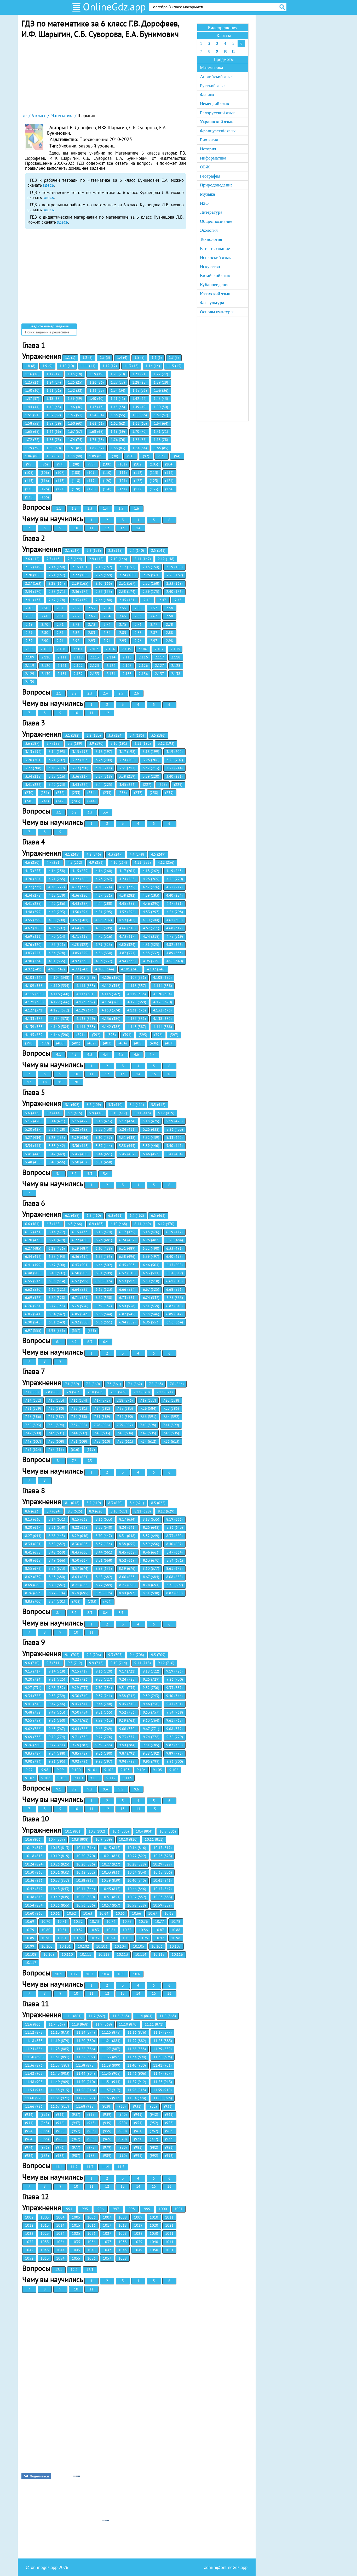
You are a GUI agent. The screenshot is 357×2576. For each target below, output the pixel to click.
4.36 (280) (80, 895)
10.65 (120, 1913)
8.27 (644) (33, 1536)
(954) (29, 2131)
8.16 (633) (104, 1519)
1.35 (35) (140, 390)
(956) (60, 2131)
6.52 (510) (127, 1273)
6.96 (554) (175, 1322)
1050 (154, 2250)
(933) (168, 2106)
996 (101, 2209)
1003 (45, 2217)
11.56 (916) (86, 2090)
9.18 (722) (151, 1671)
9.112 (111, 1778)
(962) (154, 2131)
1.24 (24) (54, 382)
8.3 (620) (115, 1503)
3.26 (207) (175, 760)
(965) (45, 2139)
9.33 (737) (174, 1688)
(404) (123, 1043)
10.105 (139, 1946)
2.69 (29, 624)
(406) (154, 1043)
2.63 (92, 616)
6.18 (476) (151, 1232)
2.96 (138, 641)
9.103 (125, 1770)
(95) (29, 464)
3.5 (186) (158, 735)
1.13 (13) (131, 366)
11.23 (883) (163, 2041)
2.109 (30, 657)
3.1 (59, 812)
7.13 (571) (165, 1392)
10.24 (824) (34, 1864)
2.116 (143, 657)
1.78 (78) (161, 440)
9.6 (137, 1789)
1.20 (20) (118, 374)
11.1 (59, 2167)
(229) (178, 784)
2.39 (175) (151, 592)
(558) (92, 1330)
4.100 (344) (105, 969)
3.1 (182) (72, 735)
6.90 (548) (33, 1322)
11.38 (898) (85, 2065)
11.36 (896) (34, 2065)
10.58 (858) (137, 1905)
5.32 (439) (151, 1138)
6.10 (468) (119, 1224)
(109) (91, 473)
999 (147, 2209)
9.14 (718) (57, 1671)
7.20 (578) (171, 1400)
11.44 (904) (86, 2073)
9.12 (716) (166, 1663)
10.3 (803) (121, 1831)
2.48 (178, 600)
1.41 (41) (118, 399)
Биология (209, 140)
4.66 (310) (127, 928)
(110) (107, 473)
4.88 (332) (151, 953)
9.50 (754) (80, 1712)
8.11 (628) (143, 1511)
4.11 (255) (143, 862)
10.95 (127, 1938)
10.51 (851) (111, 1897)
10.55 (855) (60, 1905)
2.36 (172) (80, 592)
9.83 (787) (33, 1753)
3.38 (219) (127, 776)
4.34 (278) (33, 895)
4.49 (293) (57, 912)
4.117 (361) (85, 994)
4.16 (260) (104, 871)
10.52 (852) (137, 1897)
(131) (123, 489)
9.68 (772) (174, 1729)
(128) (76, 489)
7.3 (90, 1461)
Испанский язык (215, 257)
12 (107, 528)
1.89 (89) (96, 456)
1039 (138, 2242)
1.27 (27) (118, 382)
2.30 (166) (104, 583)
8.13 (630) (33, 1519)
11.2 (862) (97, 2016)
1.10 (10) (67, 366)
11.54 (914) (34, 2090)
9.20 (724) (33, 1679)
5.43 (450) (80, 1154)
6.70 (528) (57, 1298)
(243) (76, 801)
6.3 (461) (115, 1215)
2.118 (176, 657)
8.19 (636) (174, 1519)
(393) (112, 1035)
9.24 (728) (127, 1679)
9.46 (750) (151, 1704)
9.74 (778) (151, 1737)
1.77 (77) (140, 440)
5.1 (59, 1174)
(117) (60, 481)
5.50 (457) (80, 1162)
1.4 (105, 508)
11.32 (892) (86, 2057)
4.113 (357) (137, 986)
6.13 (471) (33, 1232)
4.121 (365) (34, 1002)
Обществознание (216, 221)
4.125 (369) (137, 1002)
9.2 (74, 1789)
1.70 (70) (139, 431)
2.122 (78, 666)
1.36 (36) (161, 390)
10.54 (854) (34, 1905)
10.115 (159, 1954)
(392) (96, 1035)
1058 (123, 2258)
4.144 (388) (163, 1027)
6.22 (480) (80, 1240)
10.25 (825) (60, 1864)
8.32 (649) (151, 1536)
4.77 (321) (57, 945)
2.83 (92, 633)
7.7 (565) (32, 1392)
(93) (162, 456)
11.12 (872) (34, 2032)
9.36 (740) (80, 1696)
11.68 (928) (85, 2106)
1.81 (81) (75, 448)
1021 (169, 2225)
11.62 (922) (86, 2098)
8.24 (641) (127, 1527)
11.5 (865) (168, 2016)
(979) (107, 2147)
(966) (60, 2139)
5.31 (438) (127, 1138)
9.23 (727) (104, 1679)
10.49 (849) (60, 1897)
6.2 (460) (94, 1215)
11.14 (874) (86, 2032)
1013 (45, 2225)
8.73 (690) (127, 1585)
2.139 (30, 682)
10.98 (176, 1938)
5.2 (74, 1174)
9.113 (127, 1778)
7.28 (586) (33, 1417)
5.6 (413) (32, 1113)
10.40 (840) (137, 1880)
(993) (169, 2156)
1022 (29, 2233)
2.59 (29, 616)
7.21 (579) (33, 1408)
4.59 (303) (127, 920)
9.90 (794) (33, 1761)
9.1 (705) (72, 1655)
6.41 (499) (33, 1265)
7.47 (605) (148, 1433)
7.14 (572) (33, 1400)
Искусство (210, 267)
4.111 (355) (86, 986)
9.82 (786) (174, 1745)
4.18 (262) (151, 871)
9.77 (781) (57, 1745)
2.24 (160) (127, 575)
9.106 (174, 1770)
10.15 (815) (111, 1848)
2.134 (111, 674)
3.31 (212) (127, 768)
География (210, 176)
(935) (45, 2114)
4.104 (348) (60, 977)
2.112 (78, 657)
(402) (91, 1043)
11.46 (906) (137, 2073)
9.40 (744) (174, 1696)
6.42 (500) (57, 1265)
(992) (154, 2156)
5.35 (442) (57, 1146)
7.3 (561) (114, 1384)
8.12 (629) (166, 1511)
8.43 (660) (80, 1552)
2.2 (74, 693)
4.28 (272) (57, 887)
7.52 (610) (102, 1441)
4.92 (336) (80, 961)
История (208, 149)
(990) (123, 2156)
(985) (45, 2156)
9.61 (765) (174, 1720)
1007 (107, 2217)
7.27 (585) (171, 1408)
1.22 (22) (161, 374)
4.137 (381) (137, 1019)
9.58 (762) (104, 1720)
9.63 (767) (57, 1729)
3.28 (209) (57, 768)
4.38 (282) (127, 895)
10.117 (31, 1963)
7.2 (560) (93, 1384)
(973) (169, 2139)
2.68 (169, 616)
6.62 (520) (33, 1289)
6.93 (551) (104, 1322)
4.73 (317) (127, 936)
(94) (177, 456)
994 (69, 2209)
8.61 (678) (174, 1568)
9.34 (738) (33, 1696)
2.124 (111, 666)
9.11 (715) (143, 1663)
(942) (154, 2114)
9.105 (157, 1770)
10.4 (105, 1974)
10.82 (78, 1930)
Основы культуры (217, 312)
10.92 (78, 1938)
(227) (147, 784)
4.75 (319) (175, 936)
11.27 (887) (111, 2049)
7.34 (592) (171, 1417)
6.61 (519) (174, 1281)
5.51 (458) (104, 1162)
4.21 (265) (57, 879)
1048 (123, 2250)
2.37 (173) (104, 592)
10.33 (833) (111, 1872)
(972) (154, 2139)
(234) (91, 793)
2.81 (60, 633)
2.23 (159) (104, 575)
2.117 (160, 657)
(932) (153, 2106)
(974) (29, 2147)
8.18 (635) (151, 1519)
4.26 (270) (175, 879)
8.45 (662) (127, 1552)
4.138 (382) (162, 1019)
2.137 (160, 674)
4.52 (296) (127, 912)
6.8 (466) (75, 1224)
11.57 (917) (111, 2090)
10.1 (59, 1974)
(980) (123, 2147)
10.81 (62, 1930)
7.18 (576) (125, 1400)
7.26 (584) (148, 1408)
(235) (107, 793)
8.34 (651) (33, 1544)
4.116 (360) (60, 994)
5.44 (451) (104, 1154)
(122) (138, 481)
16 (169, 1074)
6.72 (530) (104, 1298)
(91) (130, 456)
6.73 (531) (127, 1298)
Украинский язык (216, 122)
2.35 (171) (57, 592)
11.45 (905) (111, 2073)
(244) (91, 801)
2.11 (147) (143, 559)
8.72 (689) (104, 1585)
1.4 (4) (122, 357)
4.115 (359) (34, 994)
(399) (45, 1043)
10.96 (143, 1938)
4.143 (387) (137, 1027)
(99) (91, 464)
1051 (169, 2250)
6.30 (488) (104, 1248)
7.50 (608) (56, 1441)
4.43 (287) (80, 903)
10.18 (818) (34, 1856)
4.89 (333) (174, 953)
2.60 (45, 616)
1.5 (121, 508)
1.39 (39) (75, 399)
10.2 (74, 1974)
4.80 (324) (127, 945)
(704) (107, 1601)
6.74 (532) (151, 1298)
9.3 (90, 1789)
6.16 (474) (104, 1232)
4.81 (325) (151, 945)
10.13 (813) (60, 1848)
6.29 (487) (80, 1248)
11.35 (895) (163, 2057)
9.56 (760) (57, 1720)
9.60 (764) (151, 1720)
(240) (29, 801)
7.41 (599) (171, 1425)
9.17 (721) (127, 1671)
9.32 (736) (151, 1688)
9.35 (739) (57, 1696)
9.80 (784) (127, 1745)
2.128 (176, 666)
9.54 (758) (175, 1712)
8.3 (90, 1613)
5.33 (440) (174, 1138)
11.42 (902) (34, 2073)
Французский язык (218, 131)
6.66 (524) (127, 1289)
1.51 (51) (32, 415)
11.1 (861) (73, 2016)
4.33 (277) (174, 887)
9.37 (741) (104, 1696)
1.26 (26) (97, 382)
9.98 (45, 1770)
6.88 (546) (151, 1314)
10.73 (94, 1921)
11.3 (90, 2167)
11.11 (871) (154, 2024)
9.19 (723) (174, 1671)
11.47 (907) (163, 2073)
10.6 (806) (33, 1839)
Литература (211, 212)
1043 (45, 2250)
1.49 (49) (139, 407)
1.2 (74, 508)
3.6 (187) (32, 743)
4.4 (105, 1054)
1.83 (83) (118, 448)
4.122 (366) (60, 1002)
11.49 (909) (60, 2082)
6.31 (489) (127, 1248)
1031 (169, 2233)
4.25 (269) (151, 879)
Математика (212, 68)
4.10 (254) (119, 862)
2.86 (138, 633)
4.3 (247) (115, 854)
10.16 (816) (137, 1848)
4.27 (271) (33, 887)
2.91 (60, 641)
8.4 (105, 1613)
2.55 (123, 608)
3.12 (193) (166, 743)
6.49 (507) (57, 1273)
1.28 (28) (139, 382)
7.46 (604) (125, 1433)
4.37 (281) (104, 895)
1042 (29, 2250)
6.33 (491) (174, 1248)
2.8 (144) (75, 559)
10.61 (55, 1913)
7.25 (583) (125, 1408)
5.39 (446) (151, 1146)
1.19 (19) (96, 374)
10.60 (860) (34, 1913)
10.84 (111, 1930)
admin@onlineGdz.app (226, 2567)
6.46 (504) (151, 1265)
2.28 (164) (57, 583)
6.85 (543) (80, 1314)
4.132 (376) (162, 1010)
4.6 (137, 1054)
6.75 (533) (175, 1298)
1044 (60, 2250)
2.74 (107, 624)
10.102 (84, 1946)
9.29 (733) (80, 1688)
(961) (138, 2131)
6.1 (59, 1342)
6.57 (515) (80, 1281)
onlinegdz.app (44, 2567)
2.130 (46, 674)
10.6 (137, 1974)
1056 (91, 2258)
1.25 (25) (75, 382)
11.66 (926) (34, 2106)
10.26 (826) (86, 1864)
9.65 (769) (104, 1729)
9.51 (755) (104, 1712)
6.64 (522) (80, 1289)
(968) (91, 2139)
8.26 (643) (175, 1527)
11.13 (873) (60, 2032)
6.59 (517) (127, 1281)
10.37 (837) (60, 1880)
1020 (154, 2225)
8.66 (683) (127, 1577)
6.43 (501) (80, 1265)
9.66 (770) (127, 1729)
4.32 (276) (151, 887)
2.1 (59, 693)
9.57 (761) (80, 1720)
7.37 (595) (79, 1425)
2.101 (61, 649)
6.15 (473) (80, 1232)
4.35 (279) (57, 895)
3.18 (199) (151, 752)
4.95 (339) (151, 961)
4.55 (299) (33, 920)
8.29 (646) (80, 1536)
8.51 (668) (104, 1560)
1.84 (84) (140, 448)
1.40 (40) (96, 399)
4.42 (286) (57, 903)
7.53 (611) (125, 1441)
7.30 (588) (79, 1417)
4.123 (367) (86, 1002)
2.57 (154, 608)
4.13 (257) (33, 871)
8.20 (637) (33, 1527)
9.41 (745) (33, 1704)
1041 (169, 2242)
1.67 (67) (75, 431)
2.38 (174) (127, 592)
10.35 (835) (163, 1872)
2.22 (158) (80, 575)
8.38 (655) (127, 1544)
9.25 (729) (151, 1679)
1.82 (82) (97, 448)
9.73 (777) (127, 1737)
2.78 (169, 624)
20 (76, 1082)
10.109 (49, 1954)
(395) (143, 1035)
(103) (154, 464)
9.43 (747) (80, 1704)
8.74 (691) (151, 1585)
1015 (76, 2225)
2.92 (76, 641)
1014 (60, 2225)
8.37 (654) (104, 1544)
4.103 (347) (34, 977)
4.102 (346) (156, 969)
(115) (29, 481)
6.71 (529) (80, 1298)
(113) (154, 473)
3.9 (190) (96, 743)
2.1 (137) (72, 550)
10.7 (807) (57, 1839)
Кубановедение (215, 285)
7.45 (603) (102, 1433)
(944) (29, 2123)
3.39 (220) (151, 776)
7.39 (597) (125, 1425)
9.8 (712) (75, 1663)
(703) (92, 1601)
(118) (76, 481)
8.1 (59, 1613)
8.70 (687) (57, 1585)
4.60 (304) (151, 920)
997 (116, 2209)
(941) (138, 2114)
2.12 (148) (166, 559)
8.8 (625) (75, 1511)
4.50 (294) (80, 912)
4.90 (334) (33, 961)
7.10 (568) (96, 1392)
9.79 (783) (104, 1745)
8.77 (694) (57, 1593)
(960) (123, 2131)
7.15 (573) (56, 1400)
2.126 (143, 666)
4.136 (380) (111, 1019)
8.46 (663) (151, 1552)
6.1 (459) (72, 1215)
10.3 (90, 1974)
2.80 (45, 633)
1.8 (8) (30, 366)
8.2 (74, 1613)
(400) (60, 1043)
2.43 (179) (80, 600)
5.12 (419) (166, 1113)
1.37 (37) (32, 399)
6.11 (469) (143, 1224)
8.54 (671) (175, 1560)
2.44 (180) (104, 600)
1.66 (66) (54, 431)
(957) (76, 2131)
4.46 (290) (151, 903)
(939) (107, 2114)
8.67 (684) (151, 1577)
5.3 (90, 1174)
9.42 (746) (57, 1704)
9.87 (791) (127, 1753)
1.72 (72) (32, 440)
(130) (107, 489)
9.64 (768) (80, 1729)
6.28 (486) (57, 1248)
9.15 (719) (80, 1671)
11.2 (74, 2167)
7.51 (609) (79, 1441)
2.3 (90, 693)
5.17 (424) (127, 1121)
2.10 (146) (119, 559)
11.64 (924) (137, 2098)
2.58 (169, 608)
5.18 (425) (151, 1121)
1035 (76, 2242)
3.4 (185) (137, 735)
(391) (80, 1035)
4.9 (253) (96, 862)
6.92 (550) (80, 1322)
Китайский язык (215, 275)
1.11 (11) (88, 366)
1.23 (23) (32, 382)
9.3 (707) (115, 1655)
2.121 (62, 666)
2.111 (62, 657)
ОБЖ (205, 167)
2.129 (30, 674)
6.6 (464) (32, 1224)
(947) (76, 2123)
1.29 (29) (161, 382)
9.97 (29, 1770)
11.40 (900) (137, 2065)
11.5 (121, 2167)
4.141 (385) (86, 1027)
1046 (91, 2250)
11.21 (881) (111, 2041)
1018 (123, 2225)
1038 (123, 2242)
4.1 (59, 1054)
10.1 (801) (73, 1831)
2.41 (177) (33, 600)
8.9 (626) (96, 1511)
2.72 (76, 624)
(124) (169, 481)
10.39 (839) (111, 1880)
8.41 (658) (33, 1552)
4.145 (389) (34, 1035)
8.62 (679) (33, 1577)
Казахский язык (215, 294)
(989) (107, 2156)
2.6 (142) (32, 559)
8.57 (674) (80, 1568)
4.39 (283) (151, 895)
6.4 (105, 1342)
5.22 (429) (80, 1129)
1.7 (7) (174, 357)
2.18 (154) (151, 567)
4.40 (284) (174, 895)
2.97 (154, 641)
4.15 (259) (80, 871)
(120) (107, 481)
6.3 (90, 1342)
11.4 (105, 2167)
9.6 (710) (32, 1663)
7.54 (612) (148, 1441)
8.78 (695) (80, 1593)
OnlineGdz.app (114, 7)
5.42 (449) (57, 1154)
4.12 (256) (166, 862)
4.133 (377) (34, 1019)
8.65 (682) (104, 1577)
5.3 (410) (115, 1105)
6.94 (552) (127, 1322)
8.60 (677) (151, 1568)
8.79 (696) (104, 1593)
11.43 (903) (60, 2073)
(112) (138, 473)
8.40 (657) (174, 1544)
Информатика (213, 158)
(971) (138, 2139)
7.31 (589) (102, 1417)
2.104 (110, 649)
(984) (29, 2156)
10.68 (169, 1913)
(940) (123, 2114)
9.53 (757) (151, 1712)
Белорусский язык (217, 113)
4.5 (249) (158, 854)
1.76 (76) (118, 440)
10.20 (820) (86, 1856)
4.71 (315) (80, 936)
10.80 (46, 1930)
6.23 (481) (104, 1240)
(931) (137, 2106)
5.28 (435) (57, 1138)
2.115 (127, 657)
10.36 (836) (34, 1880)
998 (132, 2209)
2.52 (76, 608)
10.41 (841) (162, 1880)
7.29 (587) (56, 1417)
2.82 (76, 633)
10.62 (71, 1913)
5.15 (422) (80, 1121)
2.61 (60, 616)
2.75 (123, 624)
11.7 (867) (57, 2024)
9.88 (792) (151, 1753)
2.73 (92, 624)
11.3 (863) (121, 2016)
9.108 (46, 1778)
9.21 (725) (57, 1679)
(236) (123, 793)
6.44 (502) (104, 1265)
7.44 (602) (79, 1433)
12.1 (59, 2270)
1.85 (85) (161, 448)
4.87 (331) (127, 953)
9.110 (78, 1778)
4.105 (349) (86, 977)
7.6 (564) (177, 1384)
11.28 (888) (137, 2049)
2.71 (60, 624)
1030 (154, 2233)
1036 (91, 2242)
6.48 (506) (33, 1273)
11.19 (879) (60, 2041)
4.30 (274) (104, 887)
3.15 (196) (80, 752)
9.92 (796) (80, 1761)
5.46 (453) (151, 1154)
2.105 (126, 649)
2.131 (62, 674)
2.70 (45, 624)
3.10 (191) (119, 743)
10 (76, 528)
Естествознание (215, 249)
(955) (45, 2131)
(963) (169, 2131)
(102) (138, 464)
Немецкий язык (215, 104)
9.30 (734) (104, 1688)
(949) (107, 2123)
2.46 (147, 600)
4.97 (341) (33, 969)
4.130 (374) (111, 1010)
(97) (60, 464)
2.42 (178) (57, 600)
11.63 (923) (111, 2098)
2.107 (159, 649)
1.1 (59, 508)
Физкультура (212, 303)
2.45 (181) (127, 600)
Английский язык (216, 76)
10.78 (176, 1921)
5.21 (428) (57, 1129)
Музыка (208, 194)
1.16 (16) (32, 374)
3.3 (90, 812)
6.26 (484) (175, 1240)
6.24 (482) (127, 1240)
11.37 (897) (60, 2065)
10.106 (157, 1946)
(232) (60, 793)
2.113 (94, 657)
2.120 (46, 666)
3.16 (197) (104, 752)
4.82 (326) (174, 945)
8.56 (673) (57, 1568)
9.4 (105, 1789)
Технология (211, 239)
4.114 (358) (163, 986)
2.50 (45, 608)
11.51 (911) (111, 2082)
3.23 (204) (104, 760)
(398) (29, 1043)
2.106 (143, 649)
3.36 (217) (80, 776)
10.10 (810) (128, 1839)
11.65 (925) (163, 2098)
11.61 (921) (60, 2098)
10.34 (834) (137, 1872)
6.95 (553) (151, 1322)
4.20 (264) (33, 879)
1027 (107, 2233)
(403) (107, 1043)
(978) (91, 2147)
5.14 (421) (57, 1121)
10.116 (177, 1954)
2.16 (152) (104, 567)
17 (29, 1082)
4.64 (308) (80, 928)
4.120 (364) (162, 994)
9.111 (94, 1778)
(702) (76, 1601)
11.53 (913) (163, 2082)
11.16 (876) (137, 2032)
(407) (169, 1043)
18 (45, 1082)
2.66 (138, 616)
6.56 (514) (57, 1281)
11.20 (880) (86, 2041)
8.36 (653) (80, 1544)
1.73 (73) (54, 440)
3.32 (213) (151, 768)
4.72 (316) (104, 936)
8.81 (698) (151, 1593)
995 (85, 2209)
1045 (76, 2250)
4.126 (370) (163, 1002)
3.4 (105, 812)
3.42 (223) (57, 784)
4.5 (121, 1054)
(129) (91, 489)
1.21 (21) (139, 374)
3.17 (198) (127, 752)
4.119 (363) (137, 994)
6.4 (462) (137, 1215)
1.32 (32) (75, 390)
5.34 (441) (33, 1146)
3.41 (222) (33, 784)
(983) (169, 2147)
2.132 (78, 674)
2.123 (94, 666)
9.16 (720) (104, 1671)
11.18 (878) (34, 2041)
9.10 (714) (119, 1663)
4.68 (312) (174, 928)
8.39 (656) (151, 1544)
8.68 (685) (174, 1577)
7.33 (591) (148, 1417)
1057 (107, 2258)
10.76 (143, 1921)
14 (138, 528)
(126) (45, 489)
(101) (123, 464)
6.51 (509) (104, 1273)
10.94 (111, 1938)
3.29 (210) (80, 768)
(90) (115, 456)
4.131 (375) (137, 1010)
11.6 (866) (33, 2024)
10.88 (176, 1930)
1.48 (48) (118, 407)
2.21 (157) (57, 575)
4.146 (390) (60, 1035)
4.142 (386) (111, 1027)
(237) (138, 793)
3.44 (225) (104, 784)
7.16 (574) (79, 1400)
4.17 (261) (127, 871)
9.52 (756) (127, 1712)
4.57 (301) (80, 920)
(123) (154, 481)
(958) (91, 2131)
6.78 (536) (80, 1306)
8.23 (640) (104, 1527)
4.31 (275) (127, 887)
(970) (123, 2139)
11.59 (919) (162, 2090)
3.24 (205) (127, 760)
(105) (29, 473)
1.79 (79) (32, 448)
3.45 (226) (127, 784)
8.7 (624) (54, 1511)
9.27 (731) (33, 1688)
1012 (29, 2225)
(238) (154, 793)
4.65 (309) (104, 928)
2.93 (92, 641)
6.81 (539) (151, 1306)
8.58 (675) (104, 1568)
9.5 (121, 1789)
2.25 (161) (151, 575)
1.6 (137, 508)
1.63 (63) (140, 423)
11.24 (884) (34, 2049)
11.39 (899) (111, 2065)
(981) (138, 2147)
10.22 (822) (137, 1856)
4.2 (74, 1054)
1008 (123, 2217)
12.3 (90, 2270)
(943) (169, 2114)
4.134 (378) (60, 1019)
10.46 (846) (137, 1889)
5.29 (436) (80, 1138)
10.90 (46, 1938)
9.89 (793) (174, 1753)
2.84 (107, 633)
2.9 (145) (96, 559)
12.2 (74, 2270)
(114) (169, 473)
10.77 (160, 1921)
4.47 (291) (175, 903)
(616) (75, 1449)
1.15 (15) (174, 366)
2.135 (127, 674)
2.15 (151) (80, 567)
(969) (107, 2139)
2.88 (169, 633)
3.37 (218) (104, 776)
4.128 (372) (60, 1010)
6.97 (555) (33, 1330)
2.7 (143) (54, 559)
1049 (138, 2250)
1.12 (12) (110, 366)
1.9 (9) (47, 366)
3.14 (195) (57, 752)
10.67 (153, 1913)
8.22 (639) (80, 1527)
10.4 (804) (144, 1831)
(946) (60, 2123)
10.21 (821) (111, 1856)
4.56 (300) (57, 920)
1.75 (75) (97, 440)
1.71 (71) (161, 431)
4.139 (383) (34, 1027)
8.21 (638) (57, 1527)
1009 (138, 2217)
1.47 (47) (96, 407)
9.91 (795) (57, 1761)
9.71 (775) (80, 1737)
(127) (60, 489)
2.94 (107, 641)
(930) (122, 2106)
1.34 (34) (118, 390)
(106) (45, 473)
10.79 (30, 1930)
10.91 (62, 1938)
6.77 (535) (57, 1306)
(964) (29, 2139)
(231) (45, 793)
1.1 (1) (70, 357)
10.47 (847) (163, 1889)
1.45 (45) (54, 407)
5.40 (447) (174, 1146)
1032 (29, 2242)
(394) (127, 1035)
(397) (174, 1035)
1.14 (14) (153, 366)
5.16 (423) (104, 1121)
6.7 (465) (54, 1224)
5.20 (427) (33, 1129)
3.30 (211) (104, 768)
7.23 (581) (79, 1408)
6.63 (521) (57, 1289)
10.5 (121, 1974)
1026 (91, 2233)
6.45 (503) (127, 1265)
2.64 (107, 616)
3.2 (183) (94, 735)
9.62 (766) (33, 1729)
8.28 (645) (57, 1536)
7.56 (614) (33, 1449)
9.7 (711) (54, 1663)
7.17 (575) (102, 1400)
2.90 (45, 641)
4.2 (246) (94, 854)
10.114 (141, 1954)
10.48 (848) (34, 1897)
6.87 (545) (127, 1314)
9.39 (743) (151, 1696)
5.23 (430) (104, 1129)
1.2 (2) (87, 357)
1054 (60, 2258)
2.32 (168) (151, 583)
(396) (158, 1035)
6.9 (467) (96, 1224)
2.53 (92, 608)
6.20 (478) (33, 1240)
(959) (107, 2131)
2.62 (76, 616)
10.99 (30, 1946)
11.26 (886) (86, 2049)
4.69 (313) (33, 936)
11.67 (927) (60, 2106)
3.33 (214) (174, 768)
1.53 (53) (75, 415)
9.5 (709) (158, 1655)
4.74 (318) (151, 936)
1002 (29, 2217)
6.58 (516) (104, 1281)
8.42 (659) (57, 1552)
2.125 (127, 666)
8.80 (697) (127, 1593)
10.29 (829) (162, 1864)
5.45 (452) (127, 1154)
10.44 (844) (86, 1889)
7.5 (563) (156, 1384)
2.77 (154, 624)
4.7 (152, 1054)
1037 (107, 2242)
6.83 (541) (33, 1314)
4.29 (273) (80, 887)
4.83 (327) (33, 953)
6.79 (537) (104, 1306)
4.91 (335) (57, 961)
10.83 (94, 1930)
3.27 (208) (33, 768)
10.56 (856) (86, 1905)
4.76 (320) (33, 945)
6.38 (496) (127, 1256)
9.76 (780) (33, 1745)
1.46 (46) (75, 407)
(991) (138, 2156)
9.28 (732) (57, 1688)
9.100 (76, 1770)
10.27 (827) (111, 1864)
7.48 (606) (171, 1433)
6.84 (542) (57, 1314)
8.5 (121, 1613)
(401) (76, 1043)
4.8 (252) (75, 862)
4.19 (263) (174, 871)
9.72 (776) (104, 1737)
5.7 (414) (54, 1113)
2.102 (78, 649)
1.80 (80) (54, 448)
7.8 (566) (53, 1392)
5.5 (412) (158, 1105)
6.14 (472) (57, 1232)
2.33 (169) (174, 583)
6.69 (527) (33, 1298)
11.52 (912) (137, 2082)
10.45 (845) (111, 1889)
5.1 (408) (72, 1105)
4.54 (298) (175, 912)
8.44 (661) (104, 1552)
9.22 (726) (80, 1679)
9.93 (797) (104, 1761)
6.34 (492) (33, 1256)
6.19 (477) (174, 1232)
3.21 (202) (57, 760)
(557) (76, 1330)
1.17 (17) (54, 374)
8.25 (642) (151, 1527)
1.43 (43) (161, 399)
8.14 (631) (57, 1519)
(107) (60, 473)
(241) (45, 801)
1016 (91, 2225)
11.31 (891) (60, 2057)
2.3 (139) (115, 550)
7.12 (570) (142, 1392)
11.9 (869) (104, 2024)
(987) (76, 2156)
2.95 (123, 641)
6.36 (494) (80, 1256)
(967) (76, 2139)
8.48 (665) (33, 1560)
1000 (163, 2209)
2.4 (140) (137, 550)
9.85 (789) (80, 1753)
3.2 (74, 812)
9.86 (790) (104, 1753)
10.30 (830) (34, 1872)
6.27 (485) (33, 1248)
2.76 (138, 624)
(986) (60, 2156)
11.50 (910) (86, 2082)
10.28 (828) (137, 1864)
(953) (169, 2123)
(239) (169, 793)
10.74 (111, 1921)
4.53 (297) (151, 912)
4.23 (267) (104, 879)
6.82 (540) (174, 1306)
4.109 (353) (34, 986)
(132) (138, 489)
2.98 (169, 641)
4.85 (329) (80, 953)
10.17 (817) (163, 1848)
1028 (123, 2233)
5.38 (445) (127, 1146)
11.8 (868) (80, 2024)
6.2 (74, 1342)
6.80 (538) (127, 1306)
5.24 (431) (127, 1129)
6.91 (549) (57, 1322)
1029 (138, 2233)
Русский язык (213, 86)
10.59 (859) (162, 1905)
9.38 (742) (127, 1696)
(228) (163, 784)
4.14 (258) (57, 871)
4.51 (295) (104, 912)
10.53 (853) (163, 1897)
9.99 (60, 1770)
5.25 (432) (151, 1129)
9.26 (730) (175, 1679)
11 (91, 528)
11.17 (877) (163, 2032)
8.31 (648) (127, 1536)
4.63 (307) (57, 928)
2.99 (29, 649)
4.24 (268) (127, 879)
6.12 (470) (166, 1224)
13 (123, 528)
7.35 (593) (33, 1425)
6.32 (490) (151, 1248)
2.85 (123, 633)
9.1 (59, 1789)
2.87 (154, 633)
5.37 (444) (104, 1146)
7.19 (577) (148, 1400)
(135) (29, 497)
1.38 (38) (53, 399)
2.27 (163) (33, 583)
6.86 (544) (104, 1314)
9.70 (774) (57, 1737)
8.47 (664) (175, 1552)
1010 (154, 2217)
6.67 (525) (151, 1289)
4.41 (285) (33, 903)
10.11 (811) (154, 1839)
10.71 (62, 1921)
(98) (76, 464)
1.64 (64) (161, 423)
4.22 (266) (80, 879)
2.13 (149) (33, 567)
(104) (169, 464)
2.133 (94, 674)
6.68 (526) (174, 1289)
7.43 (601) (56, 1433)
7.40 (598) (148, 1425)
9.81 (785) (151, 1745)
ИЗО (204, 203)
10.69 (30, 1921)
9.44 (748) (104, 1704)
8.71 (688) (80, 1585)
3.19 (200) (174, 752)
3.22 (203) (80, 760)
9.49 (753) (57, 1712)
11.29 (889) (162, 2049)
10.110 (67, 1954)
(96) (45, 464)
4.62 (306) (33, 928)
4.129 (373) (85, 1010)
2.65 (123, 616)
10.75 (127, 1921)
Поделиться (39, 2476)
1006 (91, 2217)
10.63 (88, 1913)
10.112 (104, 1954)
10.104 (120, 1946)
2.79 (29, 633)
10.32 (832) (86, 1872)
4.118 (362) (111, 994)
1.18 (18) (75, 374)
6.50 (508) (80, 1273)
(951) (138, 2123)
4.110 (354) (60, 986)
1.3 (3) (105, 357)
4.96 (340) (175, 961)
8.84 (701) (57, 1601)
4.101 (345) (130, 969)
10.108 (31, 1954)
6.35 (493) (57, 1256)
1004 (60, 2217)
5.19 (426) (174, 1121)
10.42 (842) (34, 1889)
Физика (207, 95)
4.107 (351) (137, 977)
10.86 (143, 1930)
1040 (154, 2242)
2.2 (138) (94, 550)
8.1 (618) (72, 1503)
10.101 (65, 1946)
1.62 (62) (118, 423)
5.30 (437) (104, 1138)
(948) (91, 2123)
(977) (76, 2147)
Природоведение (216, 185)
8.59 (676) (127, 1568)
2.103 (94, 649)
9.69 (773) (33, 1737)
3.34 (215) (33, 776)
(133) (154, 489)
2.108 (175, 649)
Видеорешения (223, 28)
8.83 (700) (33, 1601)
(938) (91, 2114)
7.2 (74, 1461)
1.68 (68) (96, 431)
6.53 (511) (151, 1273)
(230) (29, 793)
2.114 (111, 657)
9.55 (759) (33, 1720)
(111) (123, 473)
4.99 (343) (80, 969)
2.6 (137, 693)
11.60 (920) (34, 2098)
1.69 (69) (118, 431)
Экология (209, 230)
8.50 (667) (80, 1560)
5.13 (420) (33, 1121)
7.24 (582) (102, 1408)
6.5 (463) (158, 1215)
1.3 (90, 508)
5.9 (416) (96, 1113)
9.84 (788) (57, 1753)
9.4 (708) (137, 1655)
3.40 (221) (174, 776)
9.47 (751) (175, 1704)
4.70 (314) (57, 936)
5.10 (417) (119, 1113)
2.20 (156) (33, 575)
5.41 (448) (33, 1154)
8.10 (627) (119, 1511)
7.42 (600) (33, 1433)
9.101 (93, 1770)
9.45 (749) (127, 1704)
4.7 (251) (54, 862)
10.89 (30, 1938)
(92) (146, 456)
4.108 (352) (162, 977)
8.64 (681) (80, 1577)
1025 (76, 2233)
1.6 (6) (157, 357)
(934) (29, 2114)
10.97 (160, 1938)
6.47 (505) (175, 1265)
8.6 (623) (32, 1511)
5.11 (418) (143, 1113)
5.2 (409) (94, 1105)
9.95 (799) (151, 1761)
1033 (45, 2242)
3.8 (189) (75, 743)
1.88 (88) (75, 456)
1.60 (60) (75, 423)
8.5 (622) (158, 1503)
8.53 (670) (151, 1560)
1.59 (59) (54, 423)
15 (154, 1074)
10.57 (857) (111, 1905)
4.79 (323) (104, 945)
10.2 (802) (97, 1831)
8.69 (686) (33, 1585)
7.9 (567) (74, 1392)
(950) (123, 2123)
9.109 (62, 1778)
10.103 (102, 1946)
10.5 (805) (168, 1831)
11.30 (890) (34, 2057)
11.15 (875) (111, 2032)
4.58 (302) (104, 920)
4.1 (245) (72, 854)
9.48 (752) (33, 1712)
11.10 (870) (128, 2024)
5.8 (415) (75, 1113)
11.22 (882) (137, 2041)
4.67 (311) (151, 928)
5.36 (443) (80, 1146)
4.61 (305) (174, 920)
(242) (60, 801)
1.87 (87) (54, 456)
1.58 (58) (32, 423)
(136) (45, 497)
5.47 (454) (175, 1154)
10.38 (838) (85, 1880)
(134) (169, 489)
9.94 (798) (127, 1761)
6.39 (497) (151, 1256)
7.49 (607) (33, 1441)
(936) (60, 2114)
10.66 (137, 1913)
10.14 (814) (86, 1848)
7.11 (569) (119, 1392)
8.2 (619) (94, 1503)
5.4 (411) (137, 1105)
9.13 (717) (33, 1671)
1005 (76, 2217)
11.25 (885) (60, 2049)
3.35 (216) (57, 776)
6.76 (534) (33, 1306)
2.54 (107, 608)
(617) (91, 1449)
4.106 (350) (111, 977)
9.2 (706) (94, 1655)
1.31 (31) (54, 390)
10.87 (160, 1930)
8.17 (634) (127, 1519)
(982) (154, 2147)
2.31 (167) (127, 583)
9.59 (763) (127, 1720)
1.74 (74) (75, 440)
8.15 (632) (80, 1519)
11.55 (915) (60, 2090)
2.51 (60, 608)
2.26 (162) (175, 575)
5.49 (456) (57, 1162)
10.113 (122, 1954)
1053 (45, 2258)
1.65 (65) (32, 431)
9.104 (141, 1770)
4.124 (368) (111, 1002)
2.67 (154, 616)
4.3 (90, 1054)
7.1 (59, 1461)
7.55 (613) (171, 1441)
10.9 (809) (104, 1839)
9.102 (109, 1770)
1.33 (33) (97, 390)
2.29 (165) (80, 583)
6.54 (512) (175, 1273)
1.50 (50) (161, 407)
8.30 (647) (104, 1536)
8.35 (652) (57, 1544)
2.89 (29, 641)
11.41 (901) (162, 2065)
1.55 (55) (118, 415)
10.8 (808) (80, 1839)
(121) (123, 481)
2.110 (46, 657)
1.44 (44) (32, 407)
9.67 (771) (151, 1729)
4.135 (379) (86, 1019)
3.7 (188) (54, 743)
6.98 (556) (57, 1330)
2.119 (30, 666)
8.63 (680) (57, 1577)
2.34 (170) (33, 592)
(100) (107, 464)
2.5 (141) (158, 550)
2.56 (138, 608)
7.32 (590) (125, 1417)
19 (60, 1082)
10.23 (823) (163, 1856)
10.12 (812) (34, 1848)
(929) (106, 2106)
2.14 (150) (57, 567)
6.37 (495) (104, 1256)
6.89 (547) (174, 1314)
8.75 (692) (175, 1585)
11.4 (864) (144, 2016)
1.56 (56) (140, 415)
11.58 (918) (137, 2090)
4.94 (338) (127, 961)
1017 (107, 2225)
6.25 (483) (151, 1240)
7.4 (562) (135, 1384)
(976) (60, 2147)
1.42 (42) (139, 399)
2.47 (163, 600)
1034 (60, 2242)
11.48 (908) (34, 2082)
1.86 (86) (32, 456)
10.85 (127, 1930)
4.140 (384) (60, 1027)
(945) (45, 2123)
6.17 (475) (127, 1232)
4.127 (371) (34, 1010)
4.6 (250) (32, 862)
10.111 (86, 1954)
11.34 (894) (137, 2057)
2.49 (29, 608)
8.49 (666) (57, 1560)
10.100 (47, 1946)
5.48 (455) (33, 1162)
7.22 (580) (56, 1408)
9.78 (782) (80, 1745)
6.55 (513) (33, 1281)
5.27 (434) (33, 1138)
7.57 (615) (56, 1449)
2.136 (143, 674)
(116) (45, 481)
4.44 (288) (104, 903)
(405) (138, 1043)
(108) (76, 473)
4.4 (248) (137, 854)
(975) (45, 2147)
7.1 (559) (72, 1384)
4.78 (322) (80, 945)
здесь (48, 185)
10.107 (175, 1946)
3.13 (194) (33, 752)
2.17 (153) (127, 567)
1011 (169, 2217)
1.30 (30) (32, 390)
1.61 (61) (97, 423)
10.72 (78, 1921)
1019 (138, 2225)
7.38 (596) (102, 1425)
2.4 (105, 693)
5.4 (105, 1174)
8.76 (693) (33, 1593)
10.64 (104, 1913)
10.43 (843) (60, 1889)
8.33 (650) (174, 1536)
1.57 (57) (161, 415)
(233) (76, 793)
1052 (29, 2258)
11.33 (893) (111, 2057)
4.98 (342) (57, 969)
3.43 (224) (80, 784)
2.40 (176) (174, 592)
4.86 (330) (104, 953)
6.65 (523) (104, 1289)
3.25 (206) (151, 760)
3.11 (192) (143, 743)
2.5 (121, 693)
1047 (107, 2250)
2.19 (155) (174, 567)
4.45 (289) (127, 903)
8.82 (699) (174, 1593)
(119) (91, 481)
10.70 (46, 1921)
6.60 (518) (151, 1281)
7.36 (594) (56, 1425)
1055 (76, 2258)
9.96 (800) (175, 1761)
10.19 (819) (60, 1856)
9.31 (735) (127, 1688)
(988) (91, 2156)
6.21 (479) (57, 1240)
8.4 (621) (137, 1503)
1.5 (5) (139, 357)
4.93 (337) (104, 961)
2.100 (45, 649)
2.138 (176, 674)
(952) (154, 2123)
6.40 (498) (174, 1256)
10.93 (94, 1938)
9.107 (30, 1778)
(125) (29, 489)
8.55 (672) (33, 1568)
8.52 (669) (127, 1560)
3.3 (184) (115, 735)
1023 (45, 2233)
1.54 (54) (97, 415)
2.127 (160, 666)
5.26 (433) (175, 1129)
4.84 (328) (57, 953)
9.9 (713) (96, 1663)
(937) (76, 2114)
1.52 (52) (54, 415)
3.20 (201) (33, 760)
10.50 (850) (86, 1897)
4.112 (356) (111, 986)
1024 (60, 2233)
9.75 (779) (175, 1737)
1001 (179, 2209)
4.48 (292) (33, 912)
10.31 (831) (60, 1872)
